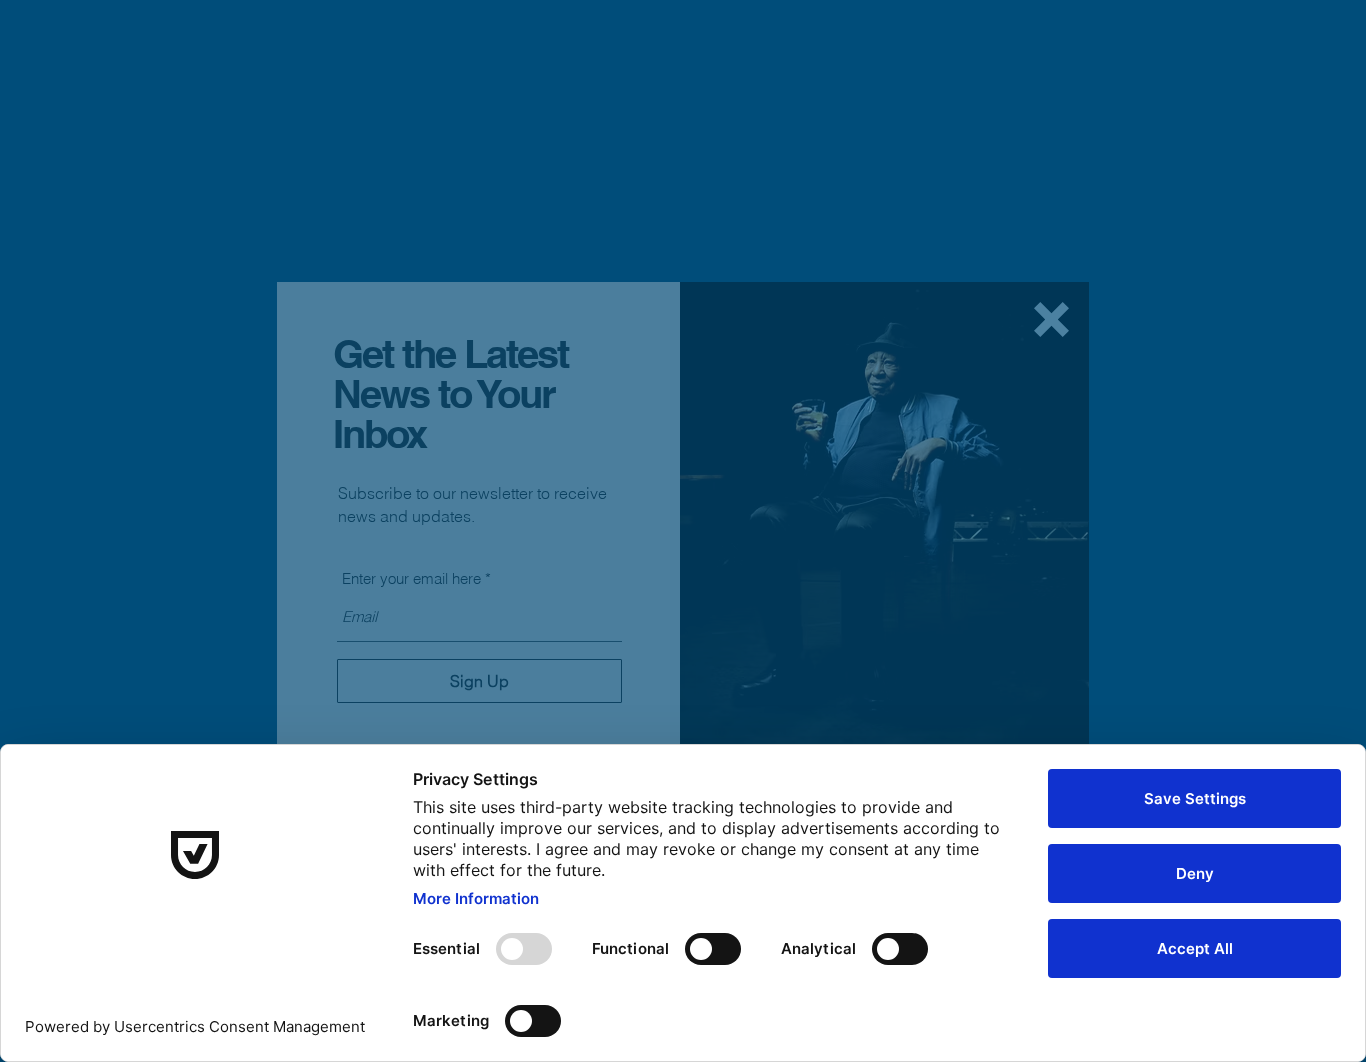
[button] (1051, 319)
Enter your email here (411, 578)
